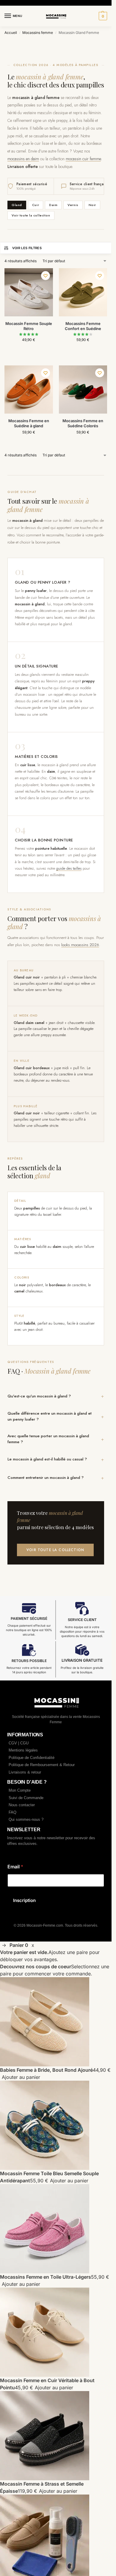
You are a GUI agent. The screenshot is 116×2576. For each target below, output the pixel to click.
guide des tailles (69, 868)
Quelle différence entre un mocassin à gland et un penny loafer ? (50, 1416)
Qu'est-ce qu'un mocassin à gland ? (39, 1396)
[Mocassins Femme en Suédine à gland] (29, 390)
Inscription (24, 1900)
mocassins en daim (23, 159)
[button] (102, 16)
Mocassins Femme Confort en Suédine (83, 326)
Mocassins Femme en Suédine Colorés (83, 423)
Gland (17, 205)
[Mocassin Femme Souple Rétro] (29, 292)
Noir (92, 205)
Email (15, 1867)
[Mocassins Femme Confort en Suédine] (83, 292)
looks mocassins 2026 (80, 945)
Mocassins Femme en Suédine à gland (29, 423)
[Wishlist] (46, 276)
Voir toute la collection (31, 215)
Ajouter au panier (21, 2077)
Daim (53, 205)
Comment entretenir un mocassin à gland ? (46, 1478)
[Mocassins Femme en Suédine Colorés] (83, 390)
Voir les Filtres (27, 248)
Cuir (36, 205)
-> (4, 1945)
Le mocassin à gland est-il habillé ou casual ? (47, 1459)
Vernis (73, 205)
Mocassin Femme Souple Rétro (29, 326)
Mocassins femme (38, 33)
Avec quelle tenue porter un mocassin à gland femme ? (48, 1439)
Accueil (11, 33)
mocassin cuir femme (83, 159)
